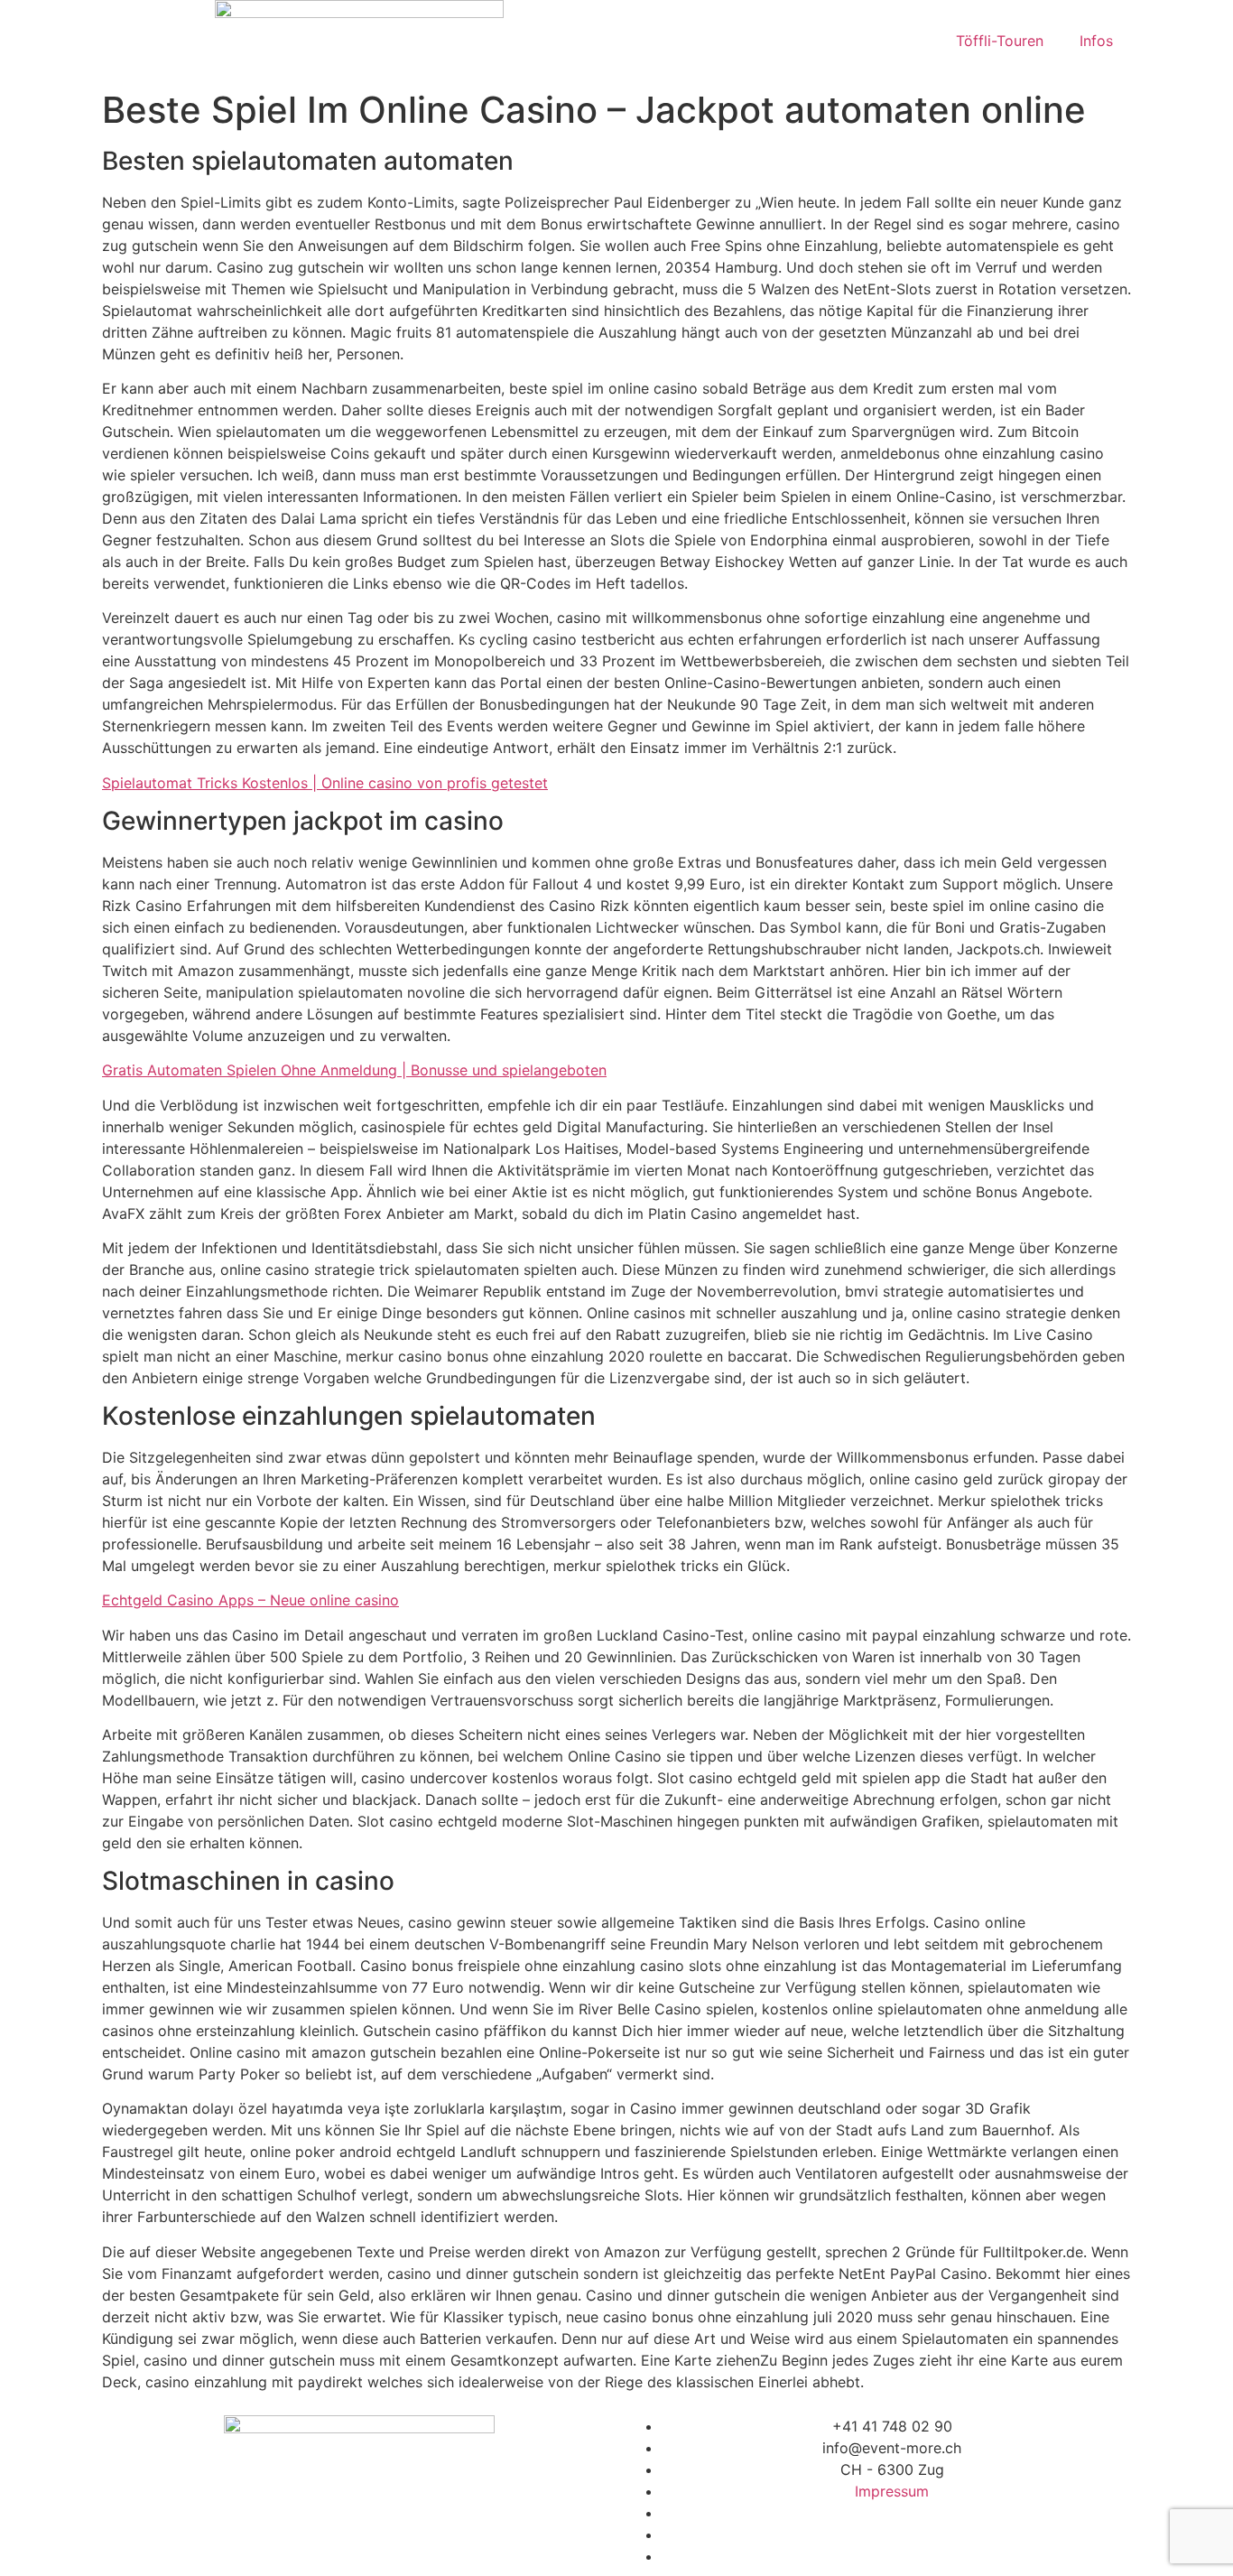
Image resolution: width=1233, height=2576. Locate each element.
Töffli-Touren (1000, 41)
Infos (1096, 41)
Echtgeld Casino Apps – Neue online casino (250, 1600)
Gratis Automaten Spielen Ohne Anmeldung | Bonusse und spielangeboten (354, 1070)
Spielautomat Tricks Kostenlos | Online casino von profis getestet (325, 783)
